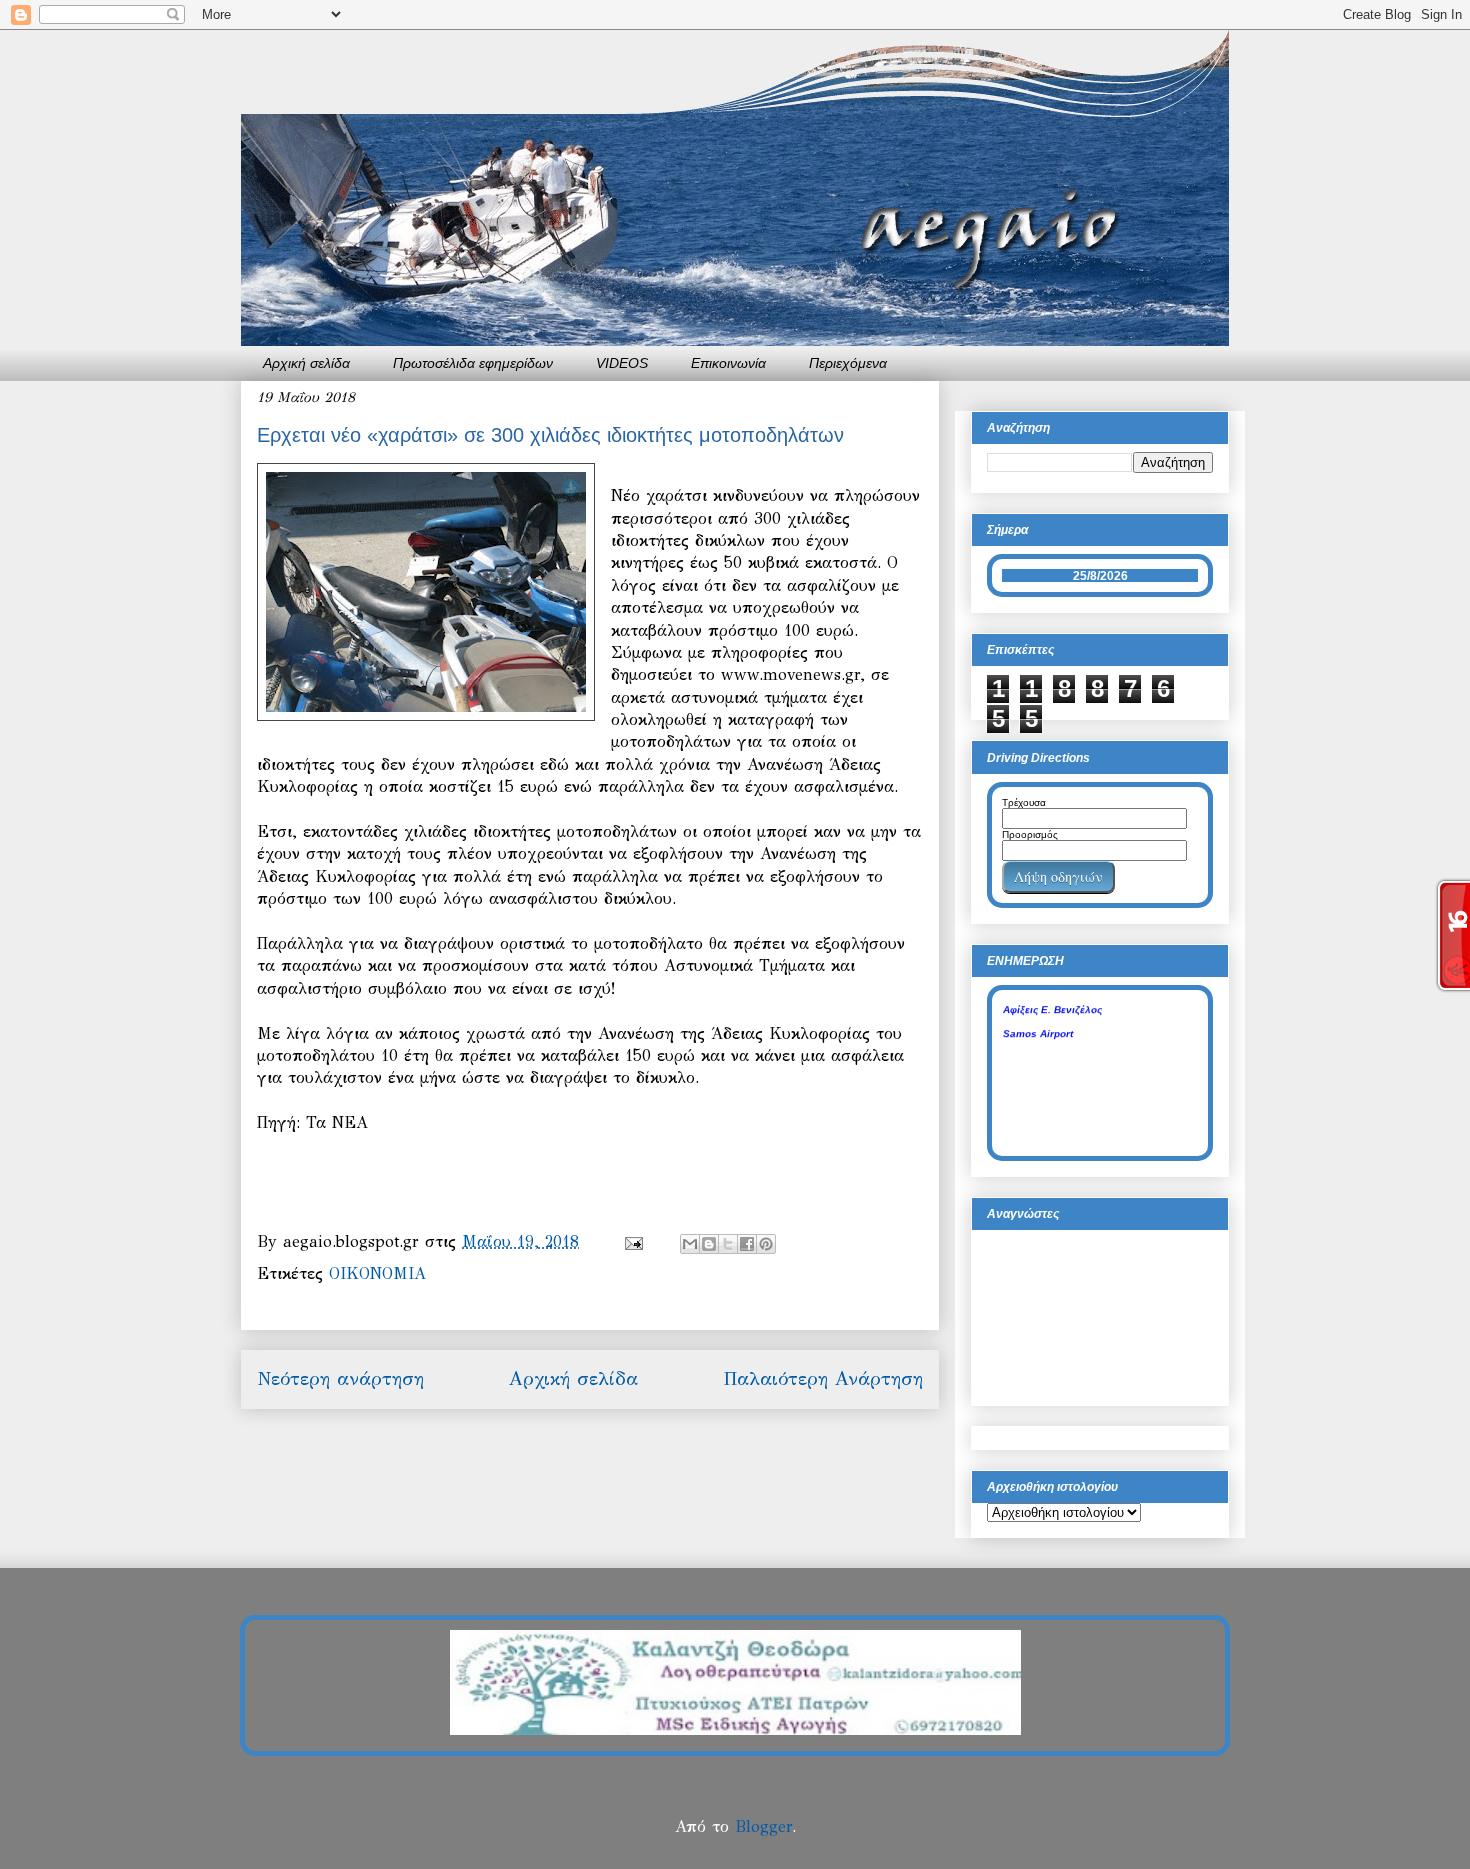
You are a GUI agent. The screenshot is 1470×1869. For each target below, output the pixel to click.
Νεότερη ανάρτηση (340, 1378)
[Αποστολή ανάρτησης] (633, 1241)
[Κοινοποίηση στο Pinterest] (766, 1244)
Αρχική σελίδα (306, 363)
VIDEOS (622, 363)
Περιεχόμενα (848, 363)
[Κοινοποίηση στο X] (728, 1244)
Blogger (763, 1826)
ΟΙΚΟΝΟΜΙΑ (377, 1273)
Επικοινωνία (728, 363)
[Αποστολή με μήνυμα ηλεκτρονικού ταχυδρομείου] (690, 1244)
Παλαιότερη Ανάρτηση (823, 1378)
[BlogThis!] (709, 1244)
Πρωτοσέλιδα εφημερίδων (473, 363)
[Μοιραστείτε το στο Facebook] (747, 1244)
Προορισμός (1030, 834)
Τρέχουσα (1024, 802)
